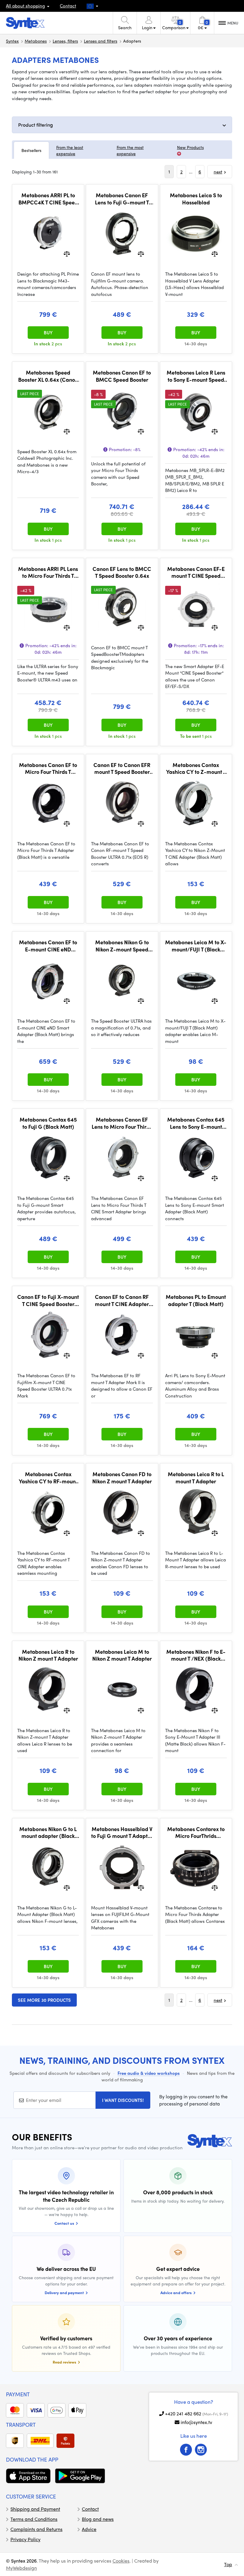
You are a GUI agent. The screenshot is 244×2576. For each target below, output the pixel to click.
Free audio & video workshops (149, 2073)
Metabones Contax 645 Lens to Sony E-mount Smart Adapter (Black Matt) (196, 1123)
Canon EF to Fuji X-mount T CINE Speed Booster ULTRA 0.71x (48, 1300)
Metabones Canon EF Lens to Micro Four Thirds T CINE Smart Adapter (122, 1123)
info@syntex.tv (196, 2422)
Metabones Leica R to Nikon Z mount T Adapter (48, 1655)
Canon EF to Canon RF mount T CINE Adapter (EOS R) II (122, 1300)
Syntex (12, 41)
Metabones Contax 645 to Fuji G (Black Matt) (48, 1123)
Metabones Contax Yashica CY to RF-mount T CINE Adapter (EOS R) (48, 1478)
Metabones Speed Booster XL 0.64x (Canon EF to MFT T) (48, 376)
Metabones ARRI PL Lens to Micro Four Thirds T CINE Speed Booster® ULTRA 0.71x (48, 572)
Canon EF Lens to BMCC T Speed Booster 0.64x (122, 572)
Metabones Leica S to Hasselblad (196, 199)
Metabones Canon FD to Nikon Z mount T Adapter (122, 1478)
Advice (89, 2529)
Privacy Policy (25, 2539)
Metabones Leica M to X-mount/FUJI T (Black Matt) (196, 946)
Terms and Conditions (34, 2519)
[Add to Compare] (67, 253)
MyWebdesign (21, 2568)
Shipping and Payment (35, 2509)
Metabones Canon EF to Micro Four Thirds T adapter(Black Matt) (48, 768)
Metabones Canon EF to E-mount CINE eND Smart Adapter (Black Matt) (48, 946)
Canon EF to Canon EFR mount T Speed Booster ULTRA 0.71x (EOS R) (122, 768)
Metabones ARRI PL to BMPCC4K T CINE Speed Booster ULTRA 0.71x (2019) (48, 199)
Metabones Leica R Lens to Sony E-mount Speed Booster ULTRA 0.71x (196, 376)
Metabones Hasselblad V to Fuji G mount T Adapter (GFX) (122, 1832)
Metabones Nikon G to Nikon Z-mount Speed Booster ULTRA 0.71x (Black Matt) (122, 946)
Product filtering (36, 125)
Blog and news (98, 2519)
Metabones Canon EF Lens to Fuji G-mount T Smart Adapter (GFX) (122, 199)
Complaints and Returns (36, 2529)
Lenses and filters (101, 41)
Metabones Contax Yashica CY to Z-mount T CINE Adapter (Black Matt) (196, 768)
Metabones (36, 41)
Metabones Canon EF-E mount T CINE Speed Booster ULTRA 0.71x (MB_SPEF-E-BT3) (196, 572)
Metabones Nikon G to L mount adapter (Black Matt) (48, 1832)
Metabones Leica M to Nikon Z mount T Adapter (122, 1655)
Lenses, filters (65, 41)
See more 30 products (44, 2000)
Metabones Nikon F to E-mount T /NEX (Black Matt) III (196, 1655)
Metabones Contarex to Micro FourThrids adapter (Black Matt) (196, 1832)
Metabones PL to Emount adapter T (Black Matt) (196, 1300)
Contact (68, 6)
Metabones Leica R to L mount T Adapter (196, 1478)
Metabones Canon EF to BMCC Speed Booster (122, 376)
